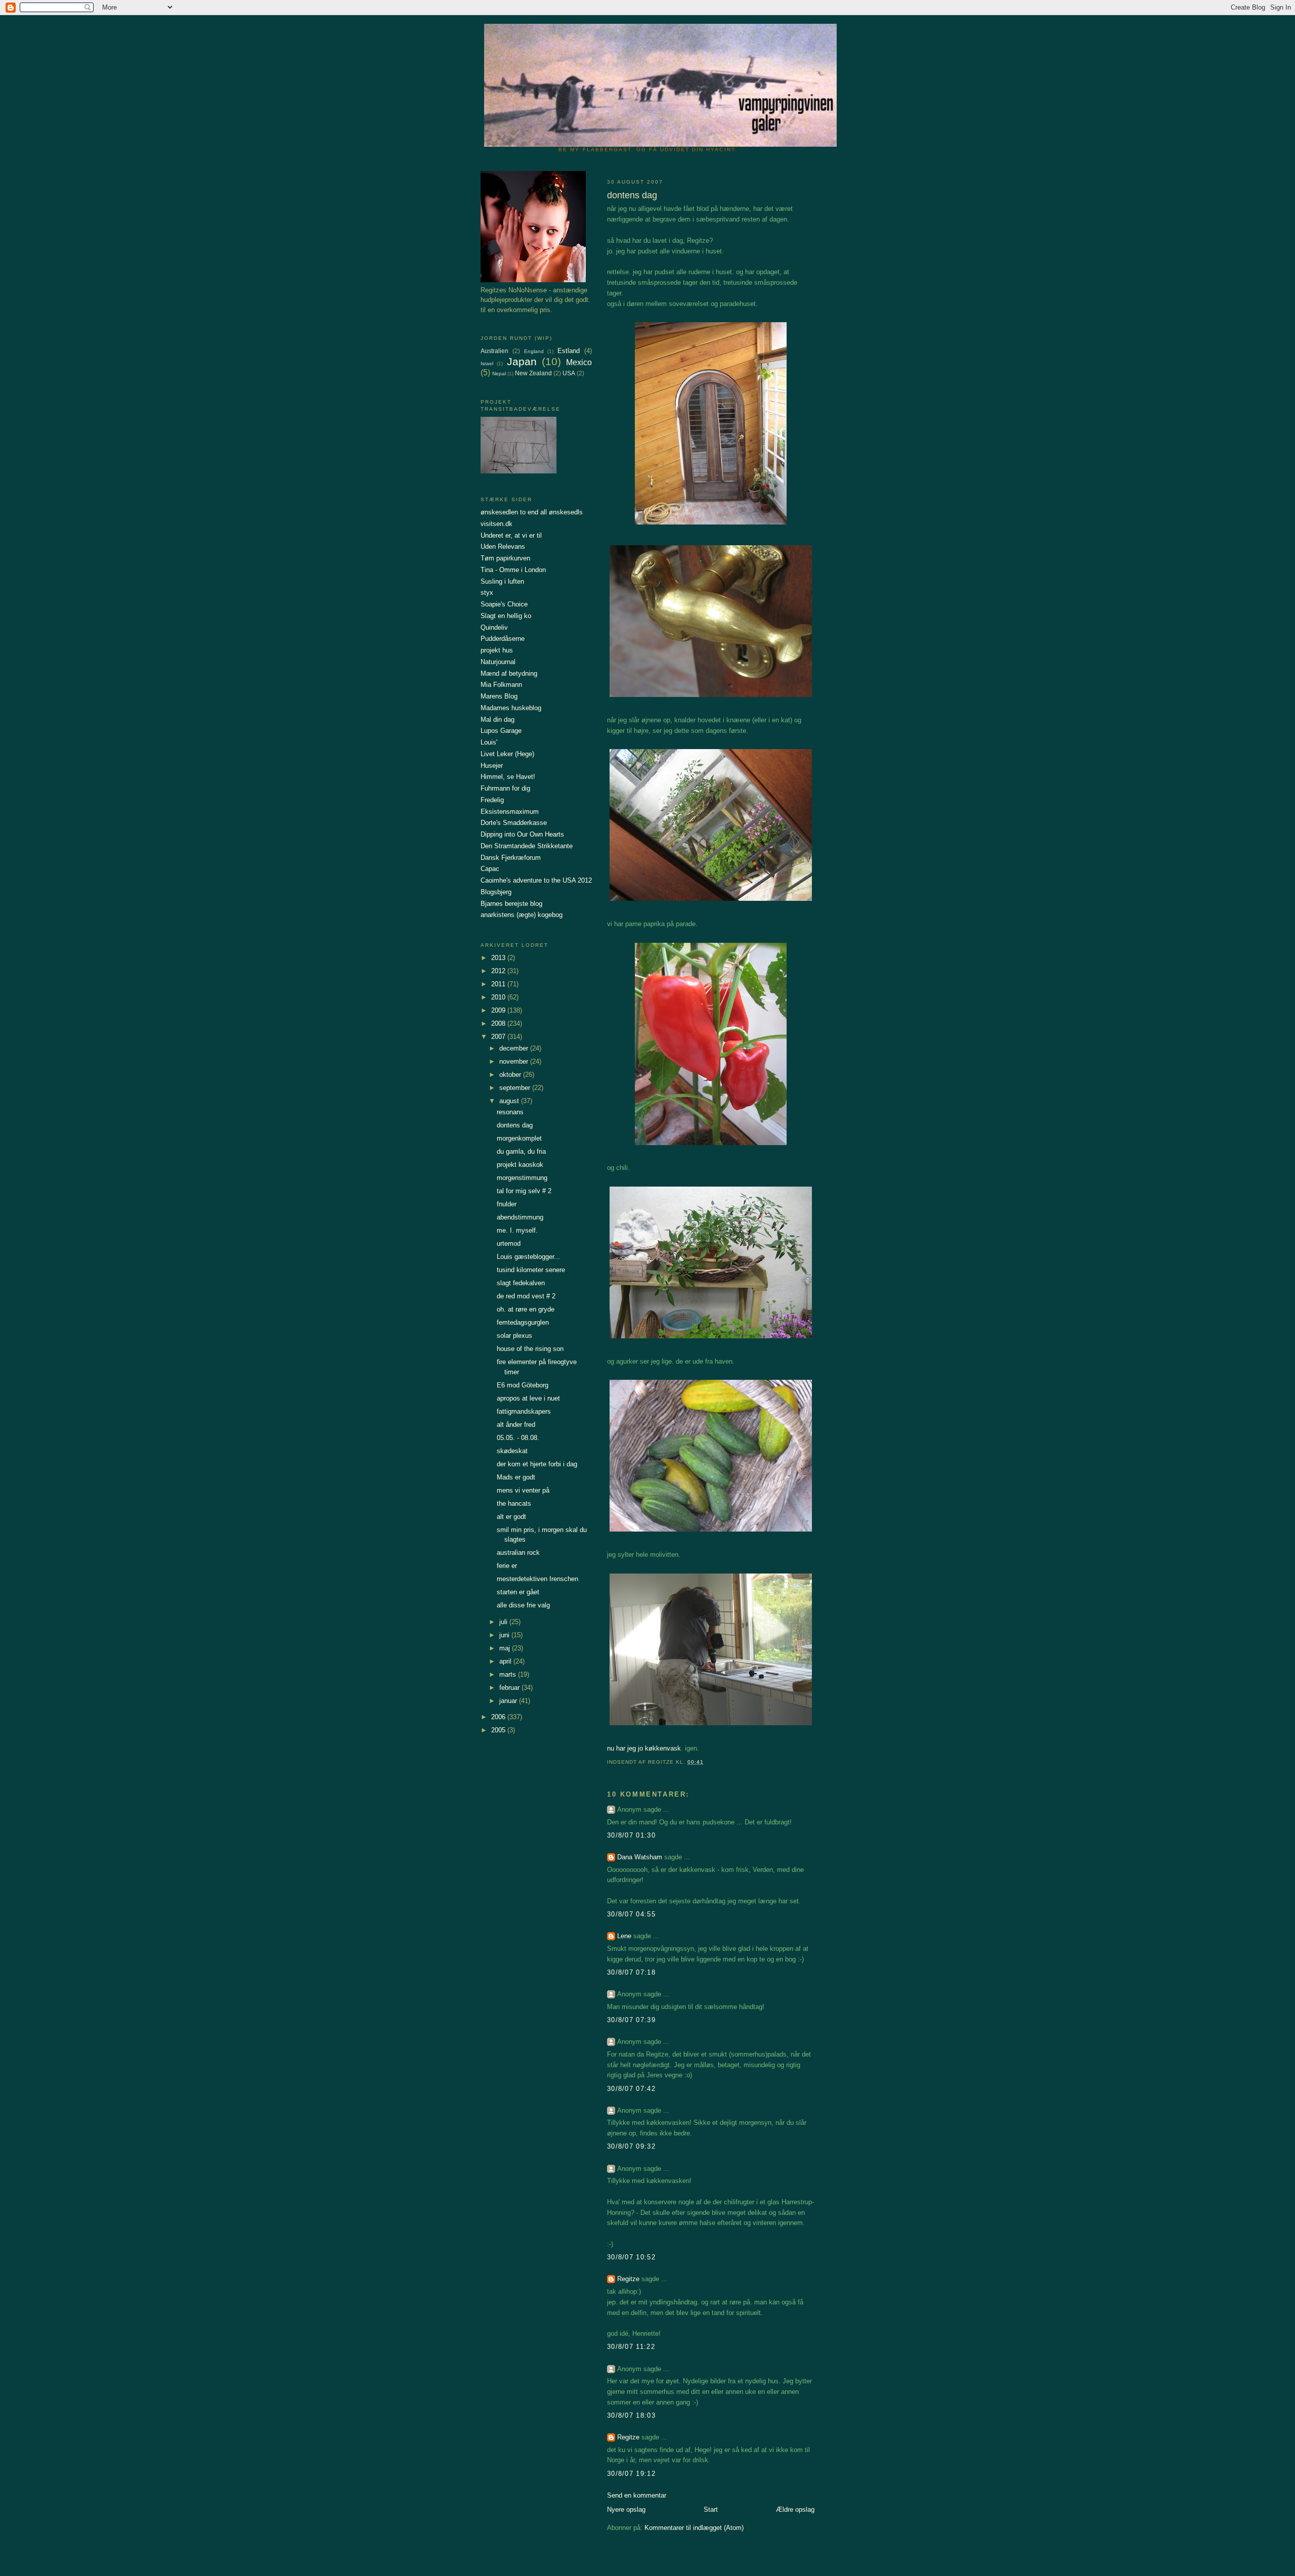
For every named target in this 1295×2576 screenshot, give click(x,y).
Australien (494, 351)
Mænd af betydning (509, 673)
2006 (499, 1717)
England (534, 351)
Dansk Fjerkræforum (511, 858)
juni (505, 1635)
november (515, 1061)
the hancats (514, 1503)
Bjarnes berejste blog (511, 904)
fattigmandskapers (524, 1411)
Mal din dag (498, 719)
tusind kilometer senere (531, 1270)
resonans (510, 1112)
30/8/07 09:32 (631, 2146)
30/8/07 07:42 (631, 2089)
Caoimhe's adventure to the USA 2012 (536, 880)
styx (487, 593)
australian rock (518, 1553)
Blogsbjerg (496, 892)
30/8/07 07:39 (631, 2020)
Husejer (492, 766)
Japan (522, 361)
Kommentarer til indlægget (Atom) (694, 2528)
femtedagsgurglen (523, 1322)
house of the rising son (530, 1349)
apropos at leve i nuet (528, 1398)
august (510, 1101)
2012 (499, 971)
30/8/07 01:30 (631, 1835)
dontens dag (515, 1125)
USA (569, 373)
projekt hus (497, 650)
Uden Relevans (503, 547)
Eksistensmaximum (510, 812)
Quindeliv (494, 627)
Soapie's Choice (504, 604)
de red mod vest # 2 (526, 1296)
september (516, 1088)
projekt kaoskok (520, 1165)
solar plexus (514, 1336)
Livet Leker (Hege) (507, 754)
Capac (490, 869)
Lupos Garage (501, 731)
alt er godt (511, 1517)
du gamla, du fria (521, 1151)
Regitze (628, 2279)
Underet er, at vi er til (511, 535)
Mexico (579, 362)
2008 (499, 1023)
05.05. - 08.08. (518, 1438)
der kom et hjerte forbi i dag (537, 1464)
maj (506, 1648)
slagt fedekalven (521, 1283)
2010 (499, 997)
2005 (499, 1730)
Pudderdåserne (503, 639)
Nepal (499, 374)
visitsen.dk (497, 524)
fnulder (507, 1204)
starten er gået (518, 1592)
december (515, 1048)
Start (711, 2509)
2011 (499, 984)
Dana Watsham (640, 1857)
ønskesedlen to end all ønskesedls (532, 512)
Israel (487, 363)
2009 (499, 1010)
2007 (499, 1037)
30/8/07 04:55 (631, 1914)
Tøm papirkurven (505, 558)
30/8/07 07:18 (631, 1972)
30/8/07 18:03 (631, 2415)
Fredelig (492, 800)
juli (504, 1622)
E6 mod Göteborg (523, 1385)
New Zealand (533, 373)
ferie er (507, 1566)
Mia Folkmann (501, 685)
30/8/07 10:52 (631, 2257)
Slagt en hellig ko (506, 616)
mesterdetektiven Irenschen (537, 1579)
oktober (511, 1075)
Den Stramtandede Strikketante (527, 846)
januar (509, 1701)
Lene (624, 1936)
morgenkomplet (519, 1138)
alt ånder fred (516, 1425)
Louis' (489, 742)
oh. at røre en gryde (526, 1309)
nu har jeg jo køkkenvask (644, 1748)
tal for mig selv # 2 (524, 1191)
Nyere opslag (626, 2509)
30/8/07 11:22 (631, 2347)
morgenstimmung (522, 1178)
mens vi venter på (523, 1490)
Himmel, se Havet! (508, 777)
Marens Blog (499, 696)
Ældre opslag (795, 2509)
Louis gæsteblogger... (528, 1257)
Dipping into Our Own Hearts (522, 834)
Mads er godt (516, 1477)
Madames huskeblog (511, 708)
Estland (569, 351)
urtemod (509, 1243)
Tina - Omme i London (513, 570)
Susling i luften (502, 581)
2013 (499, 958)
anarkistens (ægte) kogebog (522, 915)
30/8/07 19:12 (631, 2474)
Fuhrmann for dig (505, 788)
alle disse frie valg (523, 1605)
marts (509, 1674)
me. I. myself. (517, 1230)
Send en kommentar (637, 2495)
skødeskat (512, 1451)
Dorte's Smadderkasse (514, 823)
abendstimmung (520, 1217)
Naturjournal (498, 662)
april (506, 1661)
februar (510, 1688)
